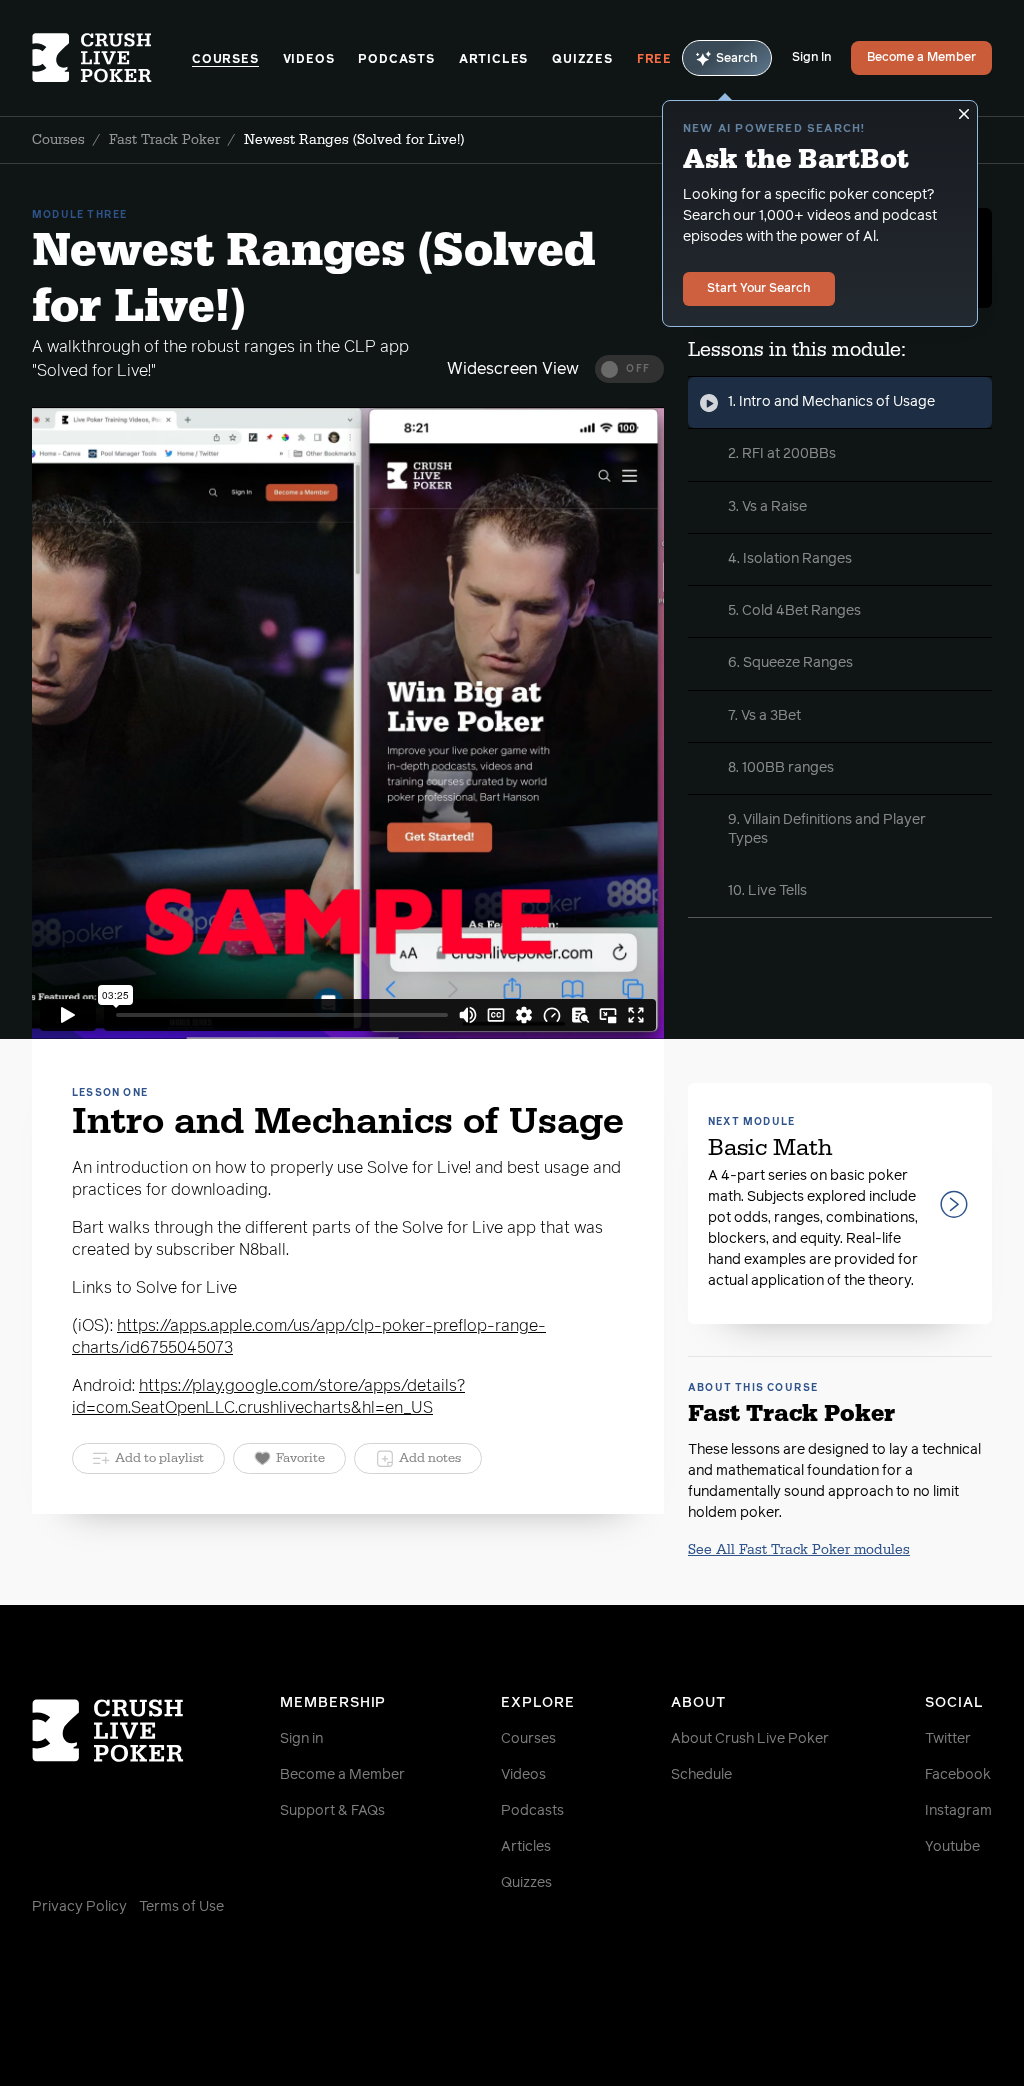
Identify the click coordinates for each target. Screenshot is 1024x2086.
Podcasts (396, 60)
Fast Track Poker (164, 140)
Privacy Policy (79, 1907)
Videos (309, 60)
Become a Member (921, 58)
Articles (493, 60)
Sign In (811, 58)
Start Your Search (759, 289)
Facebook (958, 1775)
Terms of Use (181, 1907)
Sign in (301, 1739)
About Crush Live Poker (750, 1739)
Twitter (948, 1739)
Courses (225, 60)
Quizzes (582, 60)
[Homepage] (112, 58)
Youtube (952, 1847)
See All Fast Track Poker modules (799, 1550)
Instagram (958, 1811)
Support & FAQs (332, 1811)
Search (737, 59)
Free (654, 60)
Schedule (701, 1775)
